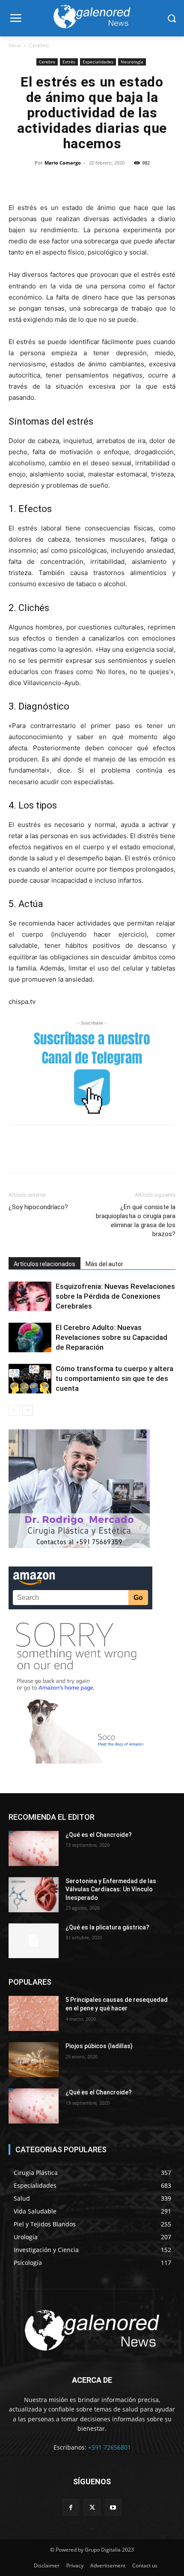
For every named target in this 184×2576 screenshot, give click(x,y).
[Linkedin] (102, 182)
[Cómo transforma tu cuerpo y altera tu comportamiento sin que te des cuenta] (30, 1379)
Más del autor (104, 1264)
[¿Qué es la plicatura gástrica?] (34, 1941)
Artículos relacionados (45, 1264)
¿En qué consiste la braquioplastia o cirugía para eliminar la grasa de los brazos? (136, 1221)
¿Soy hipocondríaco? (38, 1207)
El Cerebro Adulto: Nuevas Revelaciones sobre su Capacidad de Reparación (111, 1337)
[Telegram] (161, 182)
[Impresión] (141, 182)
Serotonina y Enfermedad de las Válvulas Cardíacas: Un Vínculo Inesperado (111, 1889)
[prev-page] (14, 1410)
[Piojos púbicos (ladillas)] (34, 2060)
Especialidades (98, 62)
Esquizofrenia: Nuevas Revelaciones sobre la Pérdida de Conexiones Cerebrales (115, 1296)
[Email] (122, 182)
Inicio (15, 45)
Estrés (69, 62)
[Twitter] (43, 182)
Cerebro (39, 45)
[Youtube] (113, 2507)
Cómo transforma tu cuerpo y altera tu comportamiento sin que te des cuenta (114, 1378)
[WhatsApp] (82, 182)
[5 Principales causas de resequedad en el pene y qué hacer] (34, 2013)
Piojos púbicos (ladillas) (99, 2046)
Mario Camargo (63, 163)
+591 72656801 (110, 2447)
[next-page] (28, 1410)
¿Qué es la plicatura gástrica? (107, 1927)
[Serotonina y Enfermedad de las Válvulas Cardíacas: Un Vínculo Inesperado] (34, 1895)
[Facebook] (23, 182)
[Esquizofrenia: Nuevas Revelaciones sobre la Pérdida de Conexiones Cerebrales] (30, 1296)
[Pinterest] (62, 182)
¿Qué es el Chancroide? (99, 1835)
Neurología (132, 62)
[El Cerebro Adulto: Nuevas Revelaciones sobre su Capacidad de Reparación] (30, 1337)
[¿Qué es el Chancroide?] (34, 1848)
